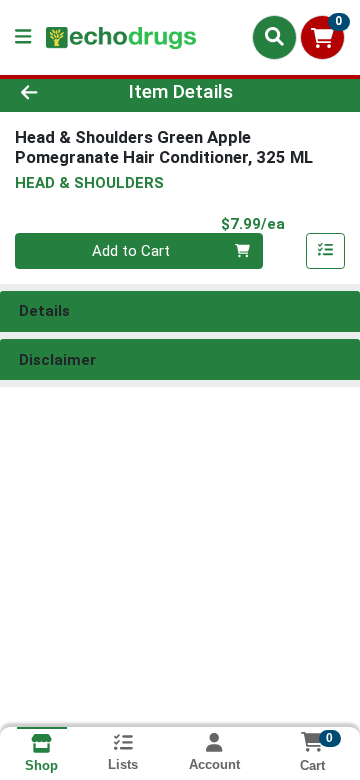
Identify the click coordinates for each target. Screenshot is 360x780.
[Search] (274, 37)
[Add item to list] (326, 251)
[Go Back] (56, 92)
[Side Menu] (23, 37)
